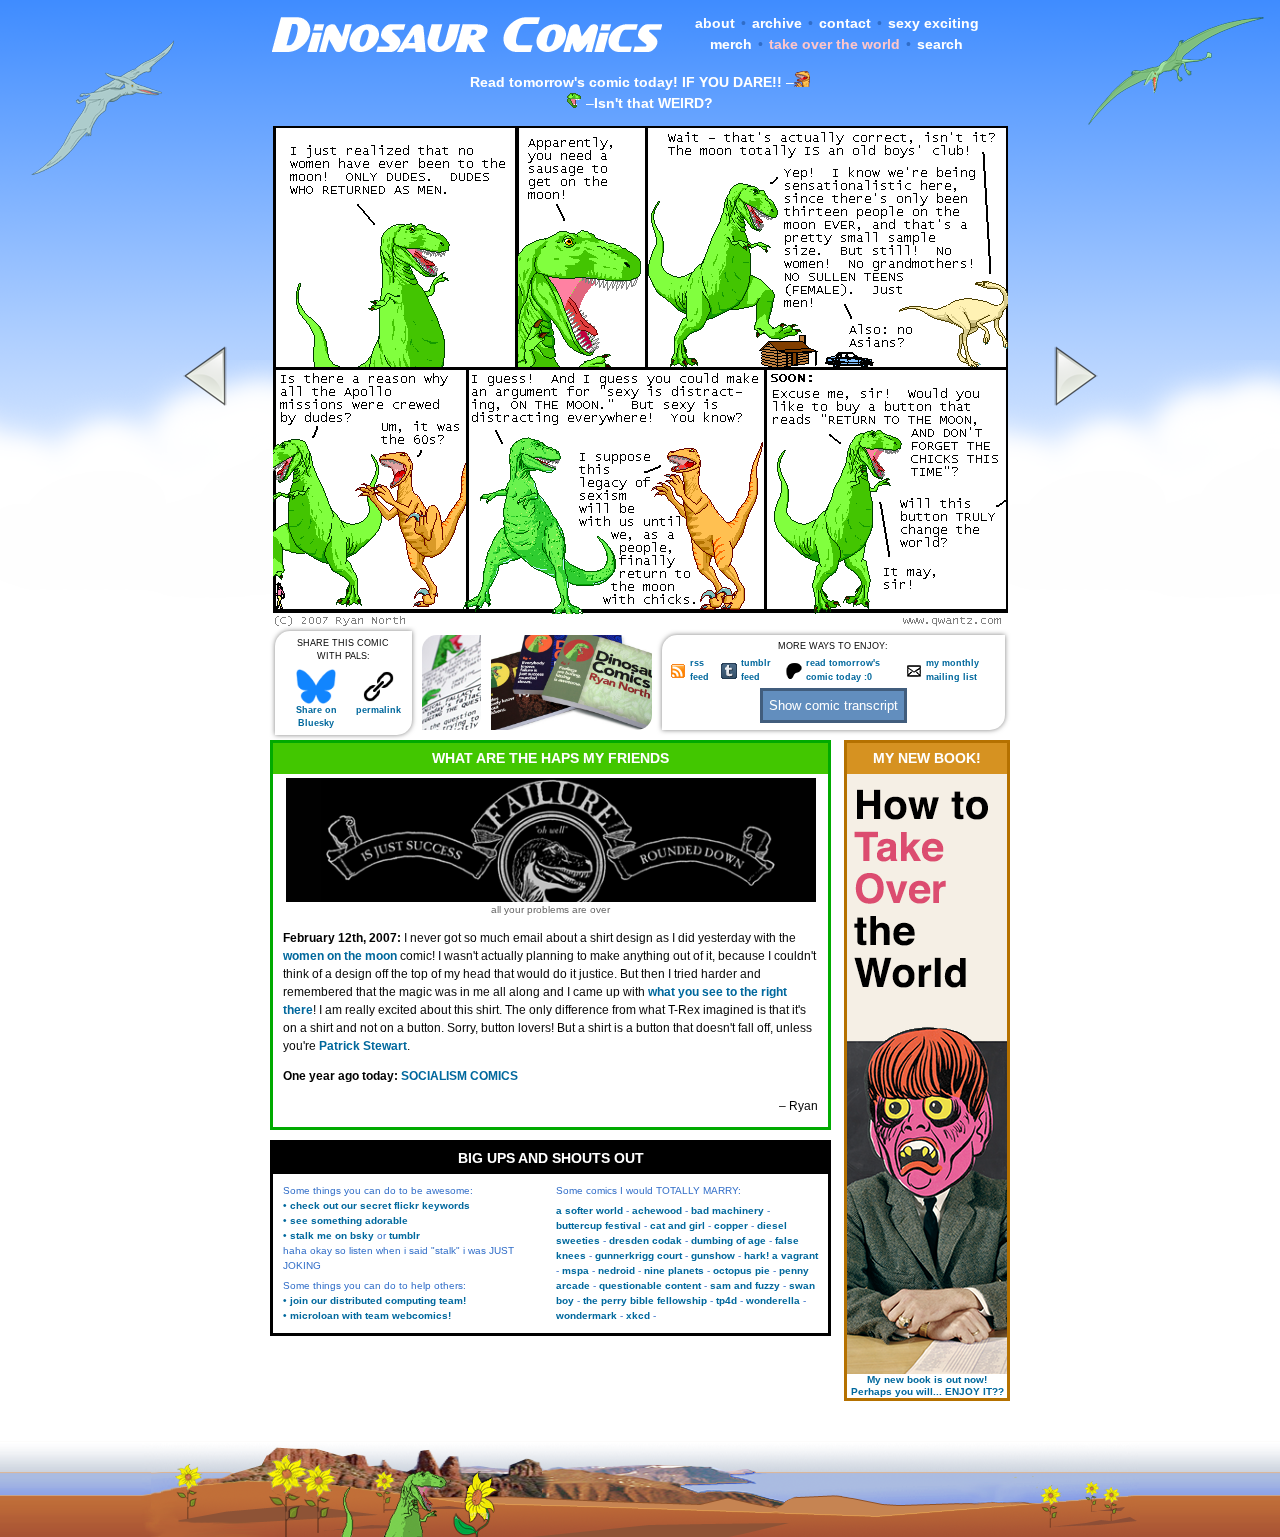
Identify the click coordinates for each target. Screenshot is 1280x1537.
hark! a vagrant (781, 1255)
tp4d (726, 1300)
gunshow (713, 1255)
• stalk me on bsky (328, 1235)
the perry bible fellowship (645, 1300)
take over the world (834, 44)
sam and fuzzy (745, 1285)
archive (777, 23)
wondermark (586, 1315)
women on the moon (340, 956)
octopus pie (741, 1270)
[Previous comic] (208, 621)
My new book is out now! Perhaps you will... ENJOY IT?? (927, 1385)
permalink (378, 710)
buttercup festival (598, 1225)
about (715, 23)
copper (731, 1225)
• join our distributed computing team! (374, 1300)
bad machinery (727, 1210)
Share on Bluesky (316, 716)
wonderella (773, 1300)
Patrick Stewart (363, 1046)
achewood (657, 1210)
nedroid (616, 1270)
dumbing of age (728, 1240)
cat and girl (677, 1225)
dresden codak (645, 1240)
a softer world (589, 1210)
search (940, 44)
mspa (575, 1270)
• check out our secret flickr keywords (376, 1205)
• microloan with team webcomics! (367, 1315)
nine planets (674, 1270)
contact (845, 23)
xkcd (638, 1315)
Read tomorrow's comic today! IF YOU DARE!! (626, 82)
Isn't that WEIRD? (653, 103)
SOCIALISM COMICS (459, 1076)
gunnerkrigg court (638, 1255)
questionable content (650, 1285)
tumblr (404, 1235)
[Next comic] (1073, 621)
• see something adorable (345, 1220)
